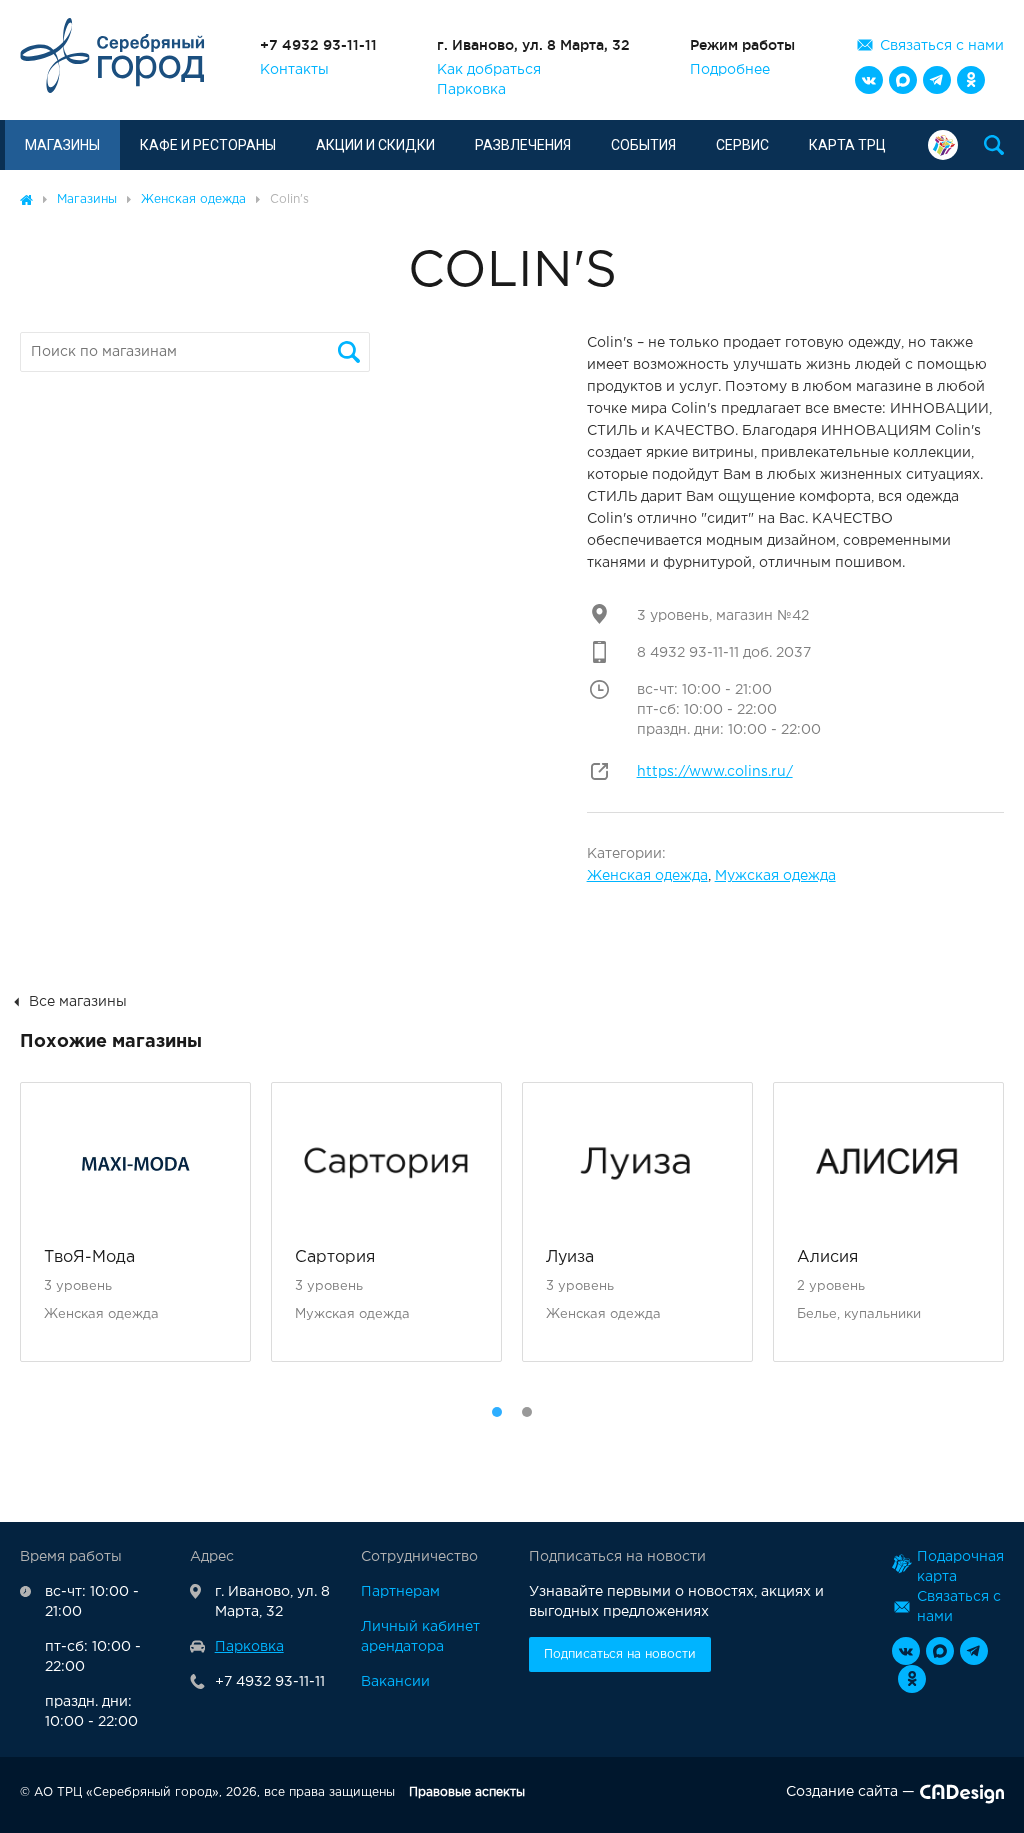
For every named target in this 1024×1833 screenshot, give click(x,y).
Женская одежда (647, 876)
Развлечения (523, 145)
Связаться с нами (942, 46)
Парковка (471, 90)
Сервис (742, 145)
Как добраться (489, 70)
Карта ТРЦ (847, 145)
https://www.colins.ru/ (715, 772)
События (643, 145)
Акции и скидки (375, 145)
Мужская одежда (775, 876)
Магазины (62, 145)
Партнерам (400, 1592)
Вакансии (395, 1682)
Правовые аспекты (467, 1792)
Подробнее (730, 70)
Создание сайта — (850, 1792)
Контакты (294, 70)
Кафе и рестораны (208, 145)
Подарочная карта (948, 145)
